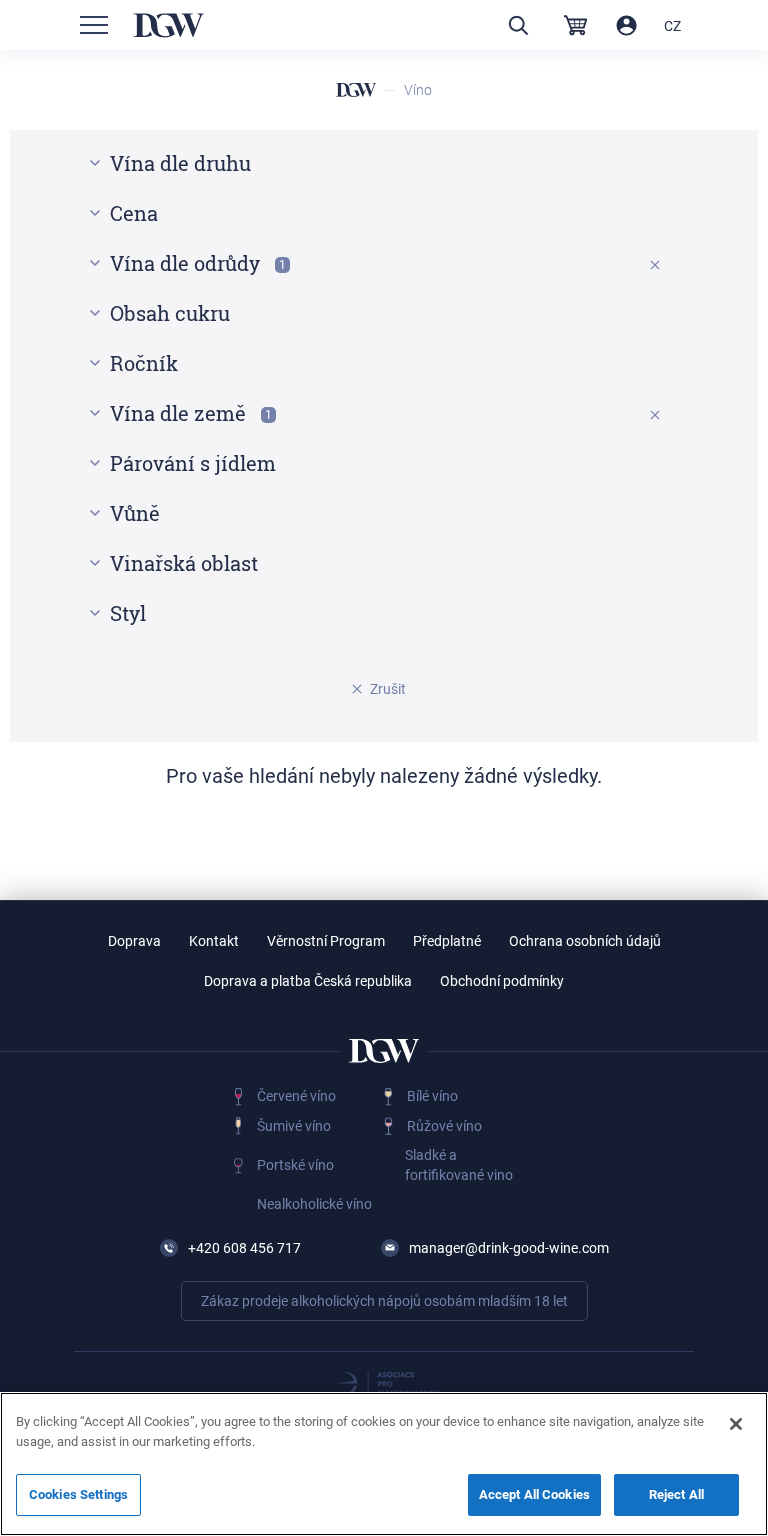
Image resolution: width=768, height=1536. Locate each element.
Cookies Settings (78, 1494)
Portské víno (295, 1165)
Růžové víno (444, 1126)
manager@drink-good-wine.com (509, 1248)
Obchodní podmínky (502, 981)
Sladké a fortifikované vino (459, 1165)
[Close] (736, 1424)
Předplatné (447, 941)
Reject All (676, 1494)
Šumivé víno (294, 1126)
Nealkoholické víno (314, 1204)
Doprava (134, 941)
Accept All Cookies (534, 1494)
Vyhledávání (518, 25)
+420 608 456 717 (244, 1248)
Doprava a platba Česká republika (308, 981)
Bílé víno (432, 1096)
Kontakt (214, 941)
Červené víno (296, 1096)
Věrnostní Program (326, 941)
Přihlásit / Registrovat (626, 25)
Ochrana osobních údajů (585, 941)
